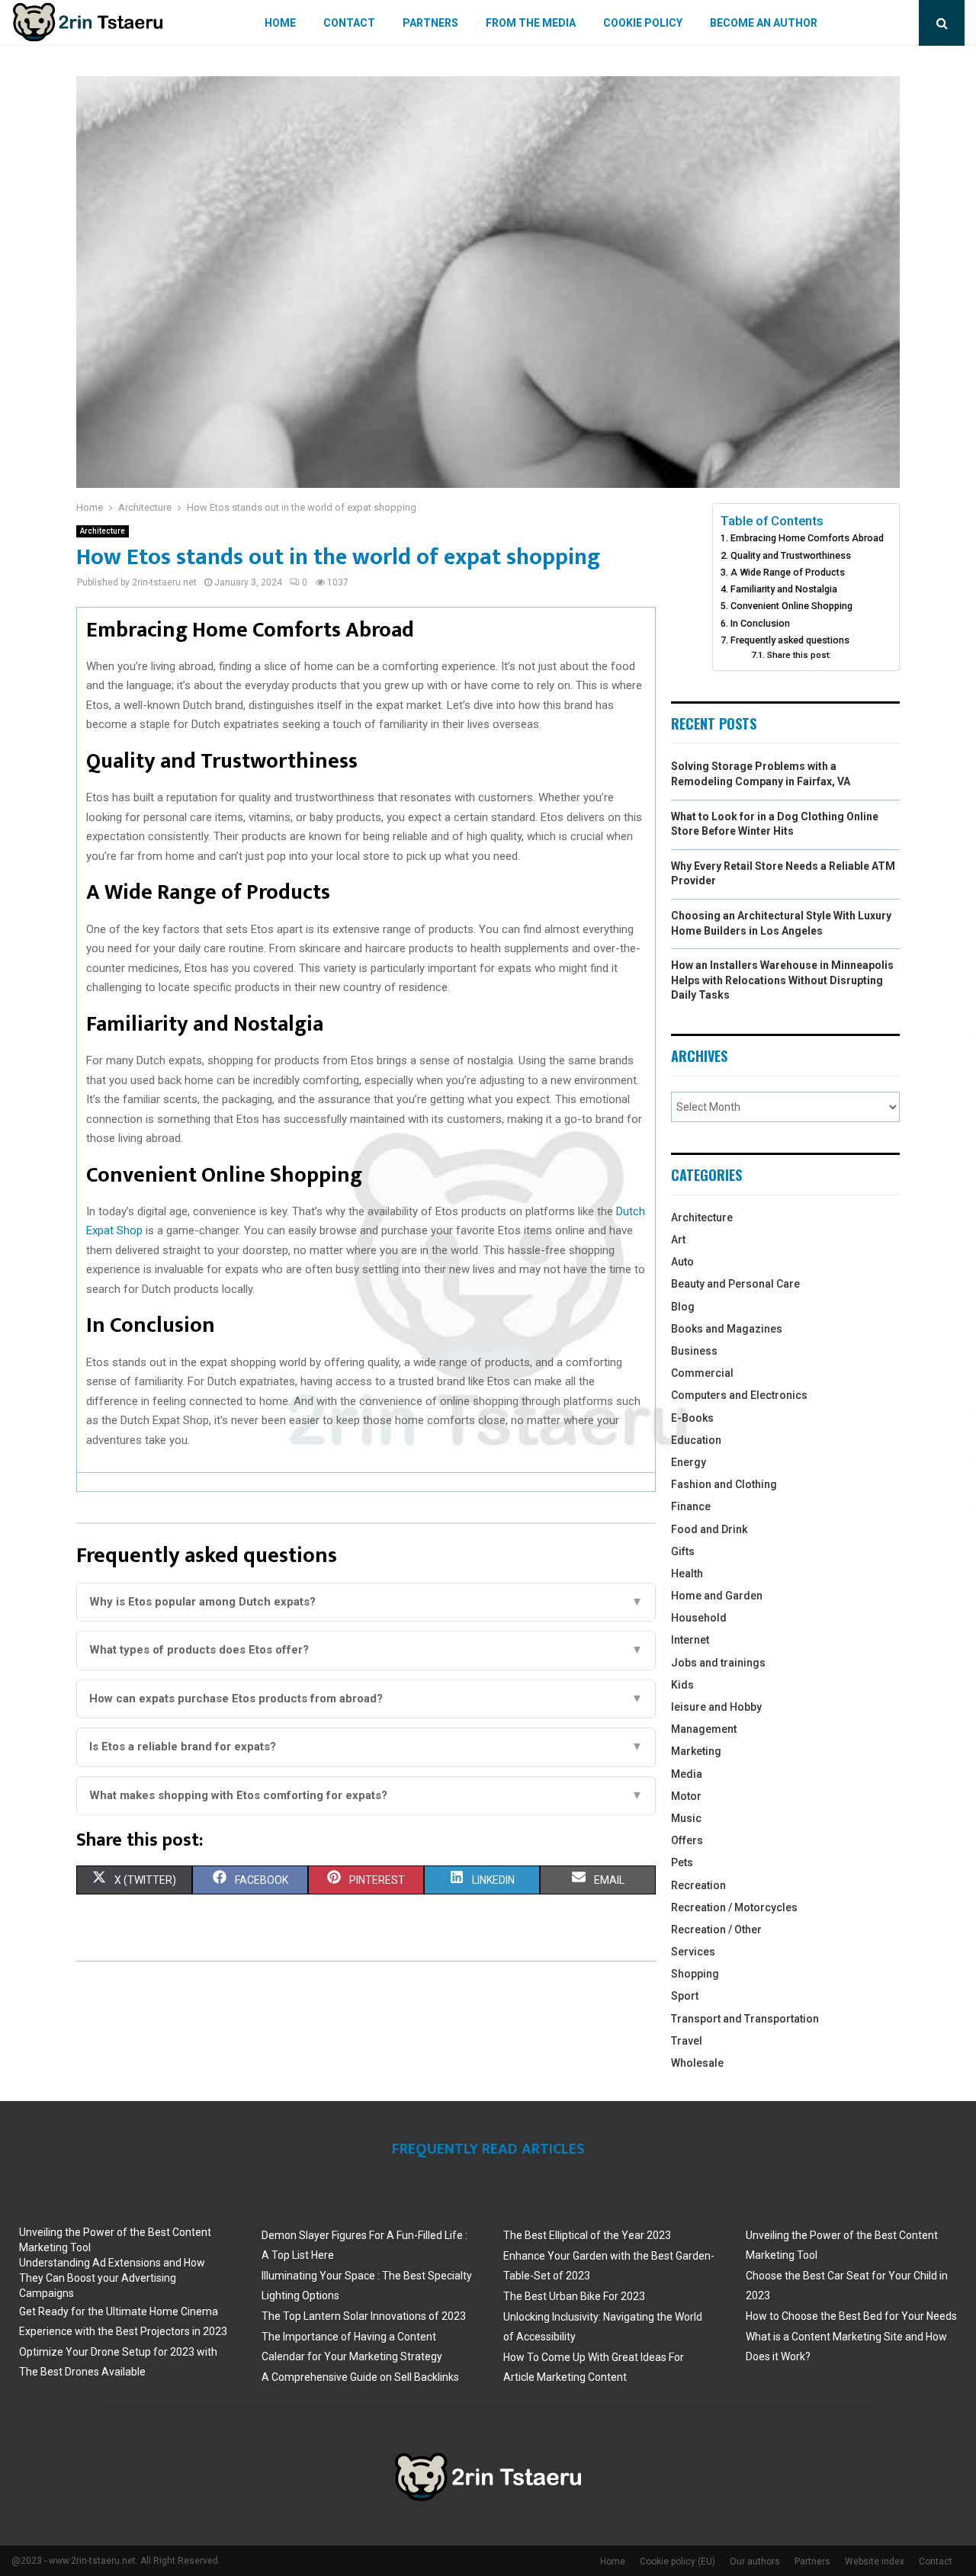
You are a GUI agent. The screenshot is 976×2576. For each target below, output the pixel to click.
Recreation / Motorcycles (734, 1907)
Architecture (103, 531)
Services (693, 1952)
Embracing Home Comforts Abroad (807, 538)
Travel (687, 2041)
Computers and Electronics (739, 1395)
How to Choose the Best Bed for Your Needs (851, 2316)
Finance (691, 1506)
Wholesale (697, 2063)
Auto (682, 1262)
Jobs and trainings (718, 1663)
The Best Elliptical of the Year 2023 (587, 2235)
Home (280, 23)
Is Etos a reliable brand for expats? (366, 1747)
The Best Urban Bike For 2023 (574, 2296)
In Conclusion (760, 623)
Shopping (695, 1974)
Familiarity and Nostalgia (784, 589)
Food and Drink (709, 1529)
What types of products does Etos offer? (366, 1650)
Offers (687, 1840)
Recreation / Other (716, 1930)
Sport (685, 1996)
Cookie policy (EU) (677, 2562)
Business (694, 1351)
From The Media (531, 23)
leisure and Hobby (716, 1707)
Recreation (698, 1885)
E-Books (692, 1418)
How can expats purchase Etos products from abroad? (366, 1699)
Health (687, 1574)
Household (699, 1618)
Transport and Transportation (745, 2019)
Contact (349, 23)
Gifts (683, 1551)
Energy (689, 1462)
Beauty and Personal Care (735, 1284)
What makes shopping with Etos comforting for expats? (366, 1795)
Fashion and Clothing (724, 1484)
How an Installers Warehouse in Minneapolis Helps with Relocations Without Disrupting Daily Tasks (782, 980)
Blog (683, 1307)
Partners (430, 23)
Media (687, 1774)
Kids (682, 1685)
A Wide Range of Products (788, 572)
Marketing (696, 1751)
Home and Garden (717, 1596)
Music (686, 1818)
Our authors (755, 2562)
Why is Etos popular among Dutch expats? (366, 1602)
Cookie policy (643, 23)
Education (696, 1440)
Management (704, 1729)
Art (678, 1240)
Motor (686, 1796)
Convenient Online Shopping (791, 606)
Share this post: (799, 655)
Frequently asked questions (790, 640)
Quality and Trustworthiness (791, 555)
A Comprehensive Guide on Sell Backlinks (360, 2377)
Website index (875, 2562)
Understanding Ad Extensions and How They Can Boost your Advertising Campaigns (112, 2278)
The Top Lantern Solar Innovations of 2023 (364, 2316)
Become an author (764, 23)
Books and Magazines (727, 1329)
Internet (690, 1640)
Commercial (702, 1373)
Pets (682, 1862)
